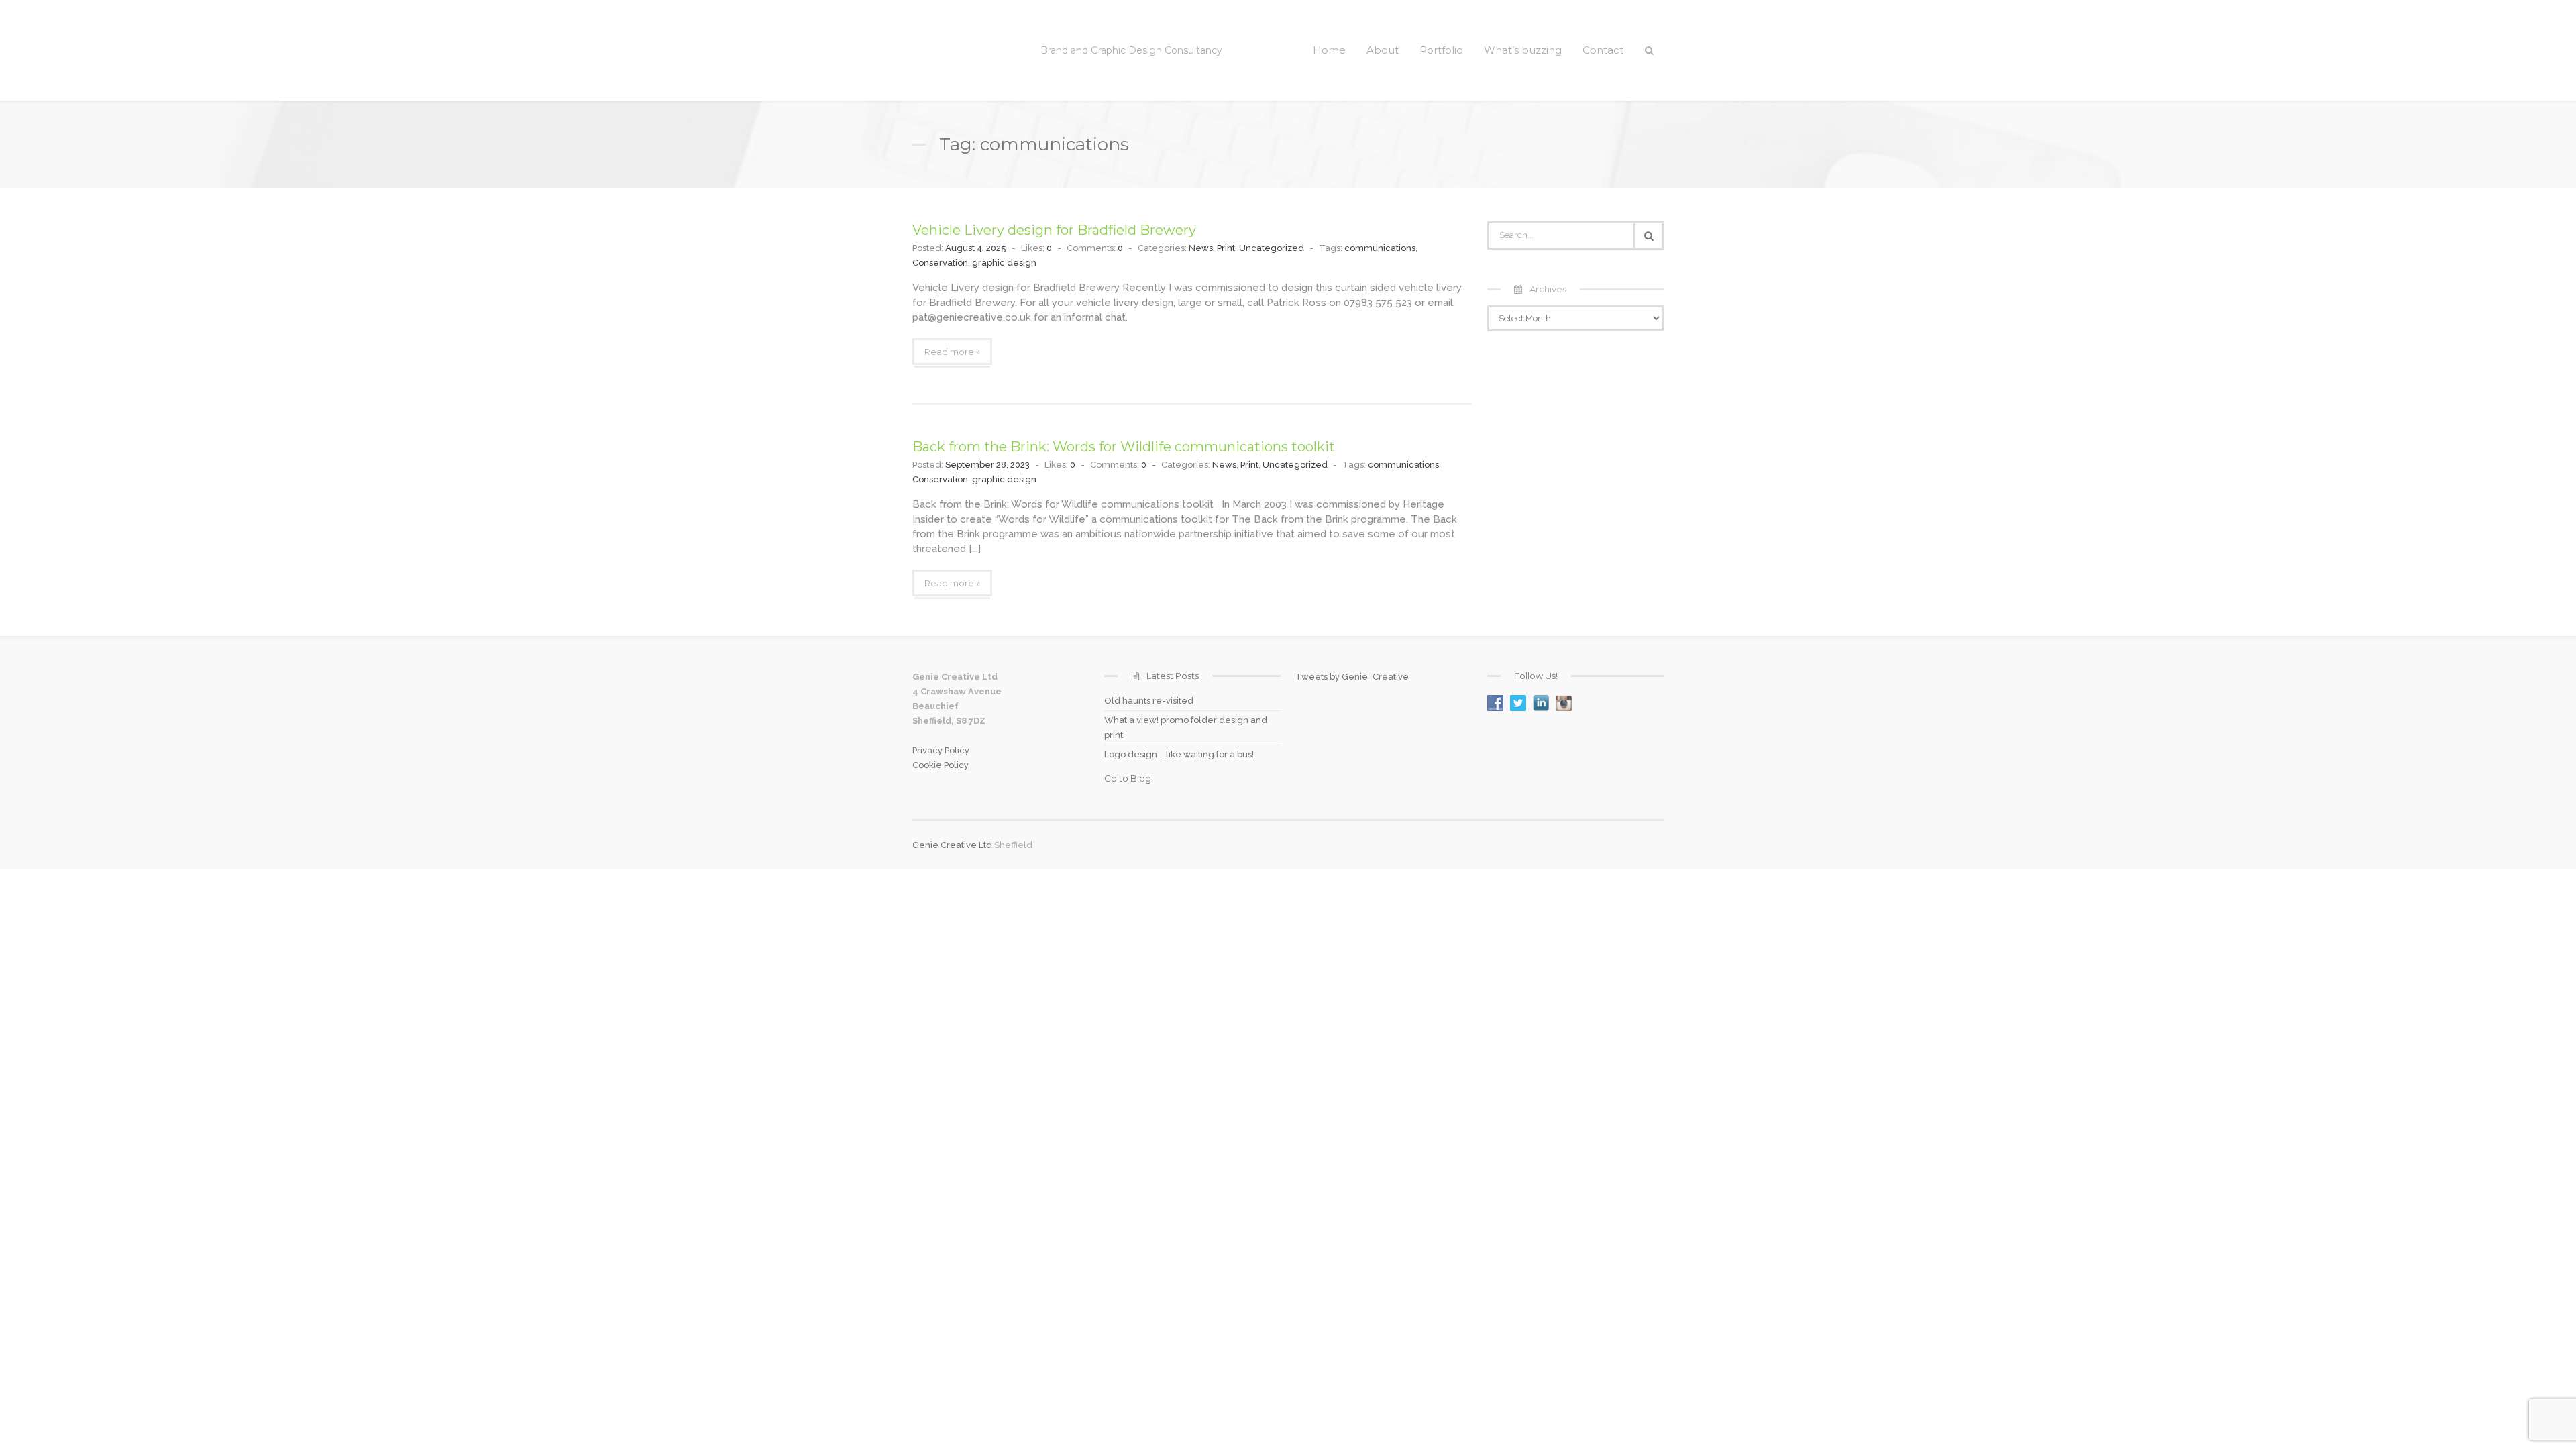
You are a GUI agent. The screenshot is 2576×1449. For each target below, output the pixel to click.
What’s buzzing (1523, 50)
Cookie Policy (941, 765)
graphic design (1004, 263)
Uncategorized (1272, 248)
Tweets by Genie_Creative (1352, 677)
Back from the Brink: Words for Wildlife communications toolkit (1124, 447)
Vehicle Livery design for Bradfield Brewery (1054, 230)
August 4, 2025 (976, 248)
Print (1226, 248)
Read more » (952, 352)
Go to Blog (1128, 778)
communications (1380, 248)
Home (1329, 50)
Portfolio (1441, 50)
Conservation (940, 263)
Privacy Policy (941, 750)
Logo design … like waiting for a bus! (1179, 754)
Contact (1603, 50)
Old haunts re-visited (1149, 701)
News (1201, 248)
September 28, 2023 (987, 465)
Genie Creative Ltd (952, 845)
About (1383, 50)
